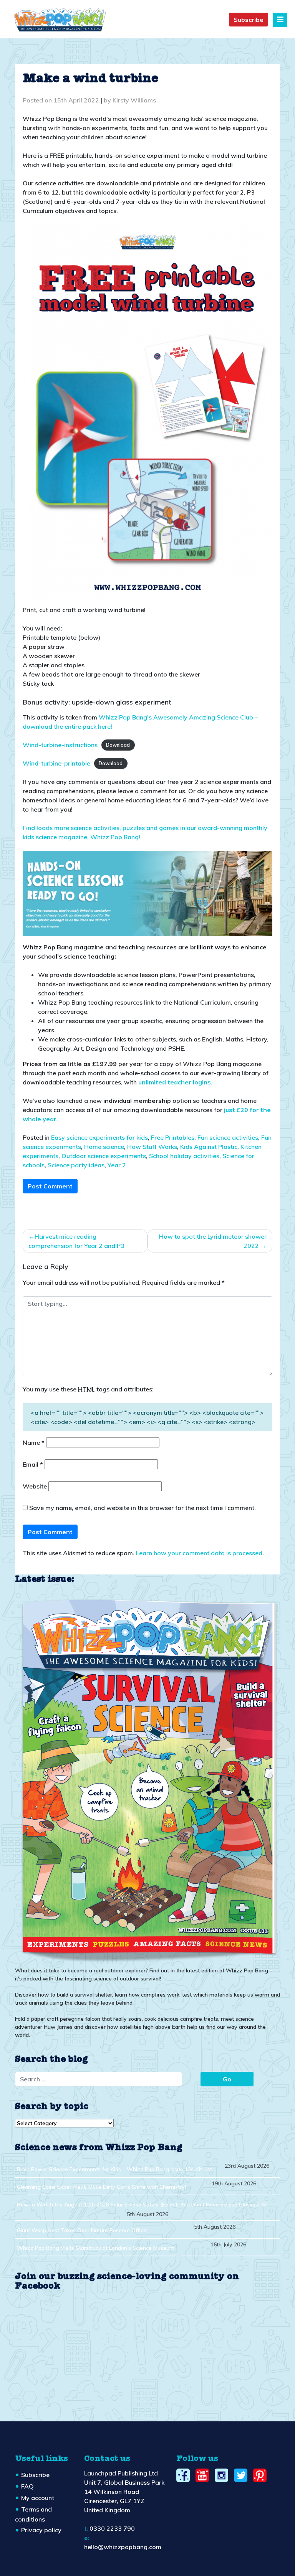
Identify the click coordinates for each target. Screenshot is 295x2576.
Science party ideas (76, 1165)
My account (38, 2498)
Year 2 (117, 1165)
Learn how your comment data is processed (199, 1553)
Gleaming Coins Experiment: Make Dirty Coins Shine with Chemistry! (101, 2187)
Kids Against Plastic (209, 1147)
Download (118, 745)
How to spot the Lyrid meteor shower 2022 (213, 1241)
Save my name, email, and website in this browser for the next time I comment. (143, 1508)
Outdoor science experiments (104, 1156)
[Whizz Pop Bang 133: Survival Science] (147, 1779)
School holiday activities (184, 1156)
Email (33, 1464)
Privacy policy (41, 2530)
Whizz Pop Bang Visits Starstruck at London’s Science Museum (96, 2248)
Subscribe (249, 20)
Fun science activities (228, 1137)
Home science (104, 1147)
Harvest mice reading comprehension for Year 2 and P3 (76, 1241)
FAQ (27, 2486)
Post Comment (50, 1186)
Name (34, 1442)
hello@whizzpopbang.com (123, 2547)
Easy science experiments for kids (99, 1137)
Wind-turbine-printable (56, 763)
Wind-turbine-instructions (60, 745)
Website (35, 1486)
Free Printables (173, 1137)
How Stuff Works (152, 1147)
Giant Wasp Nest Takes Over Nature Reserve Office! (82, 2230)
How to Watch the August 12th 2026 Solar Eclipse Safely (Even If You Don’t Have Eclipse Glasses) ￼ (142, 2205)
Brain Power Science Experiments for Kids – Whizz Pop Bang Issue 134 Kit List (114, 2169)
